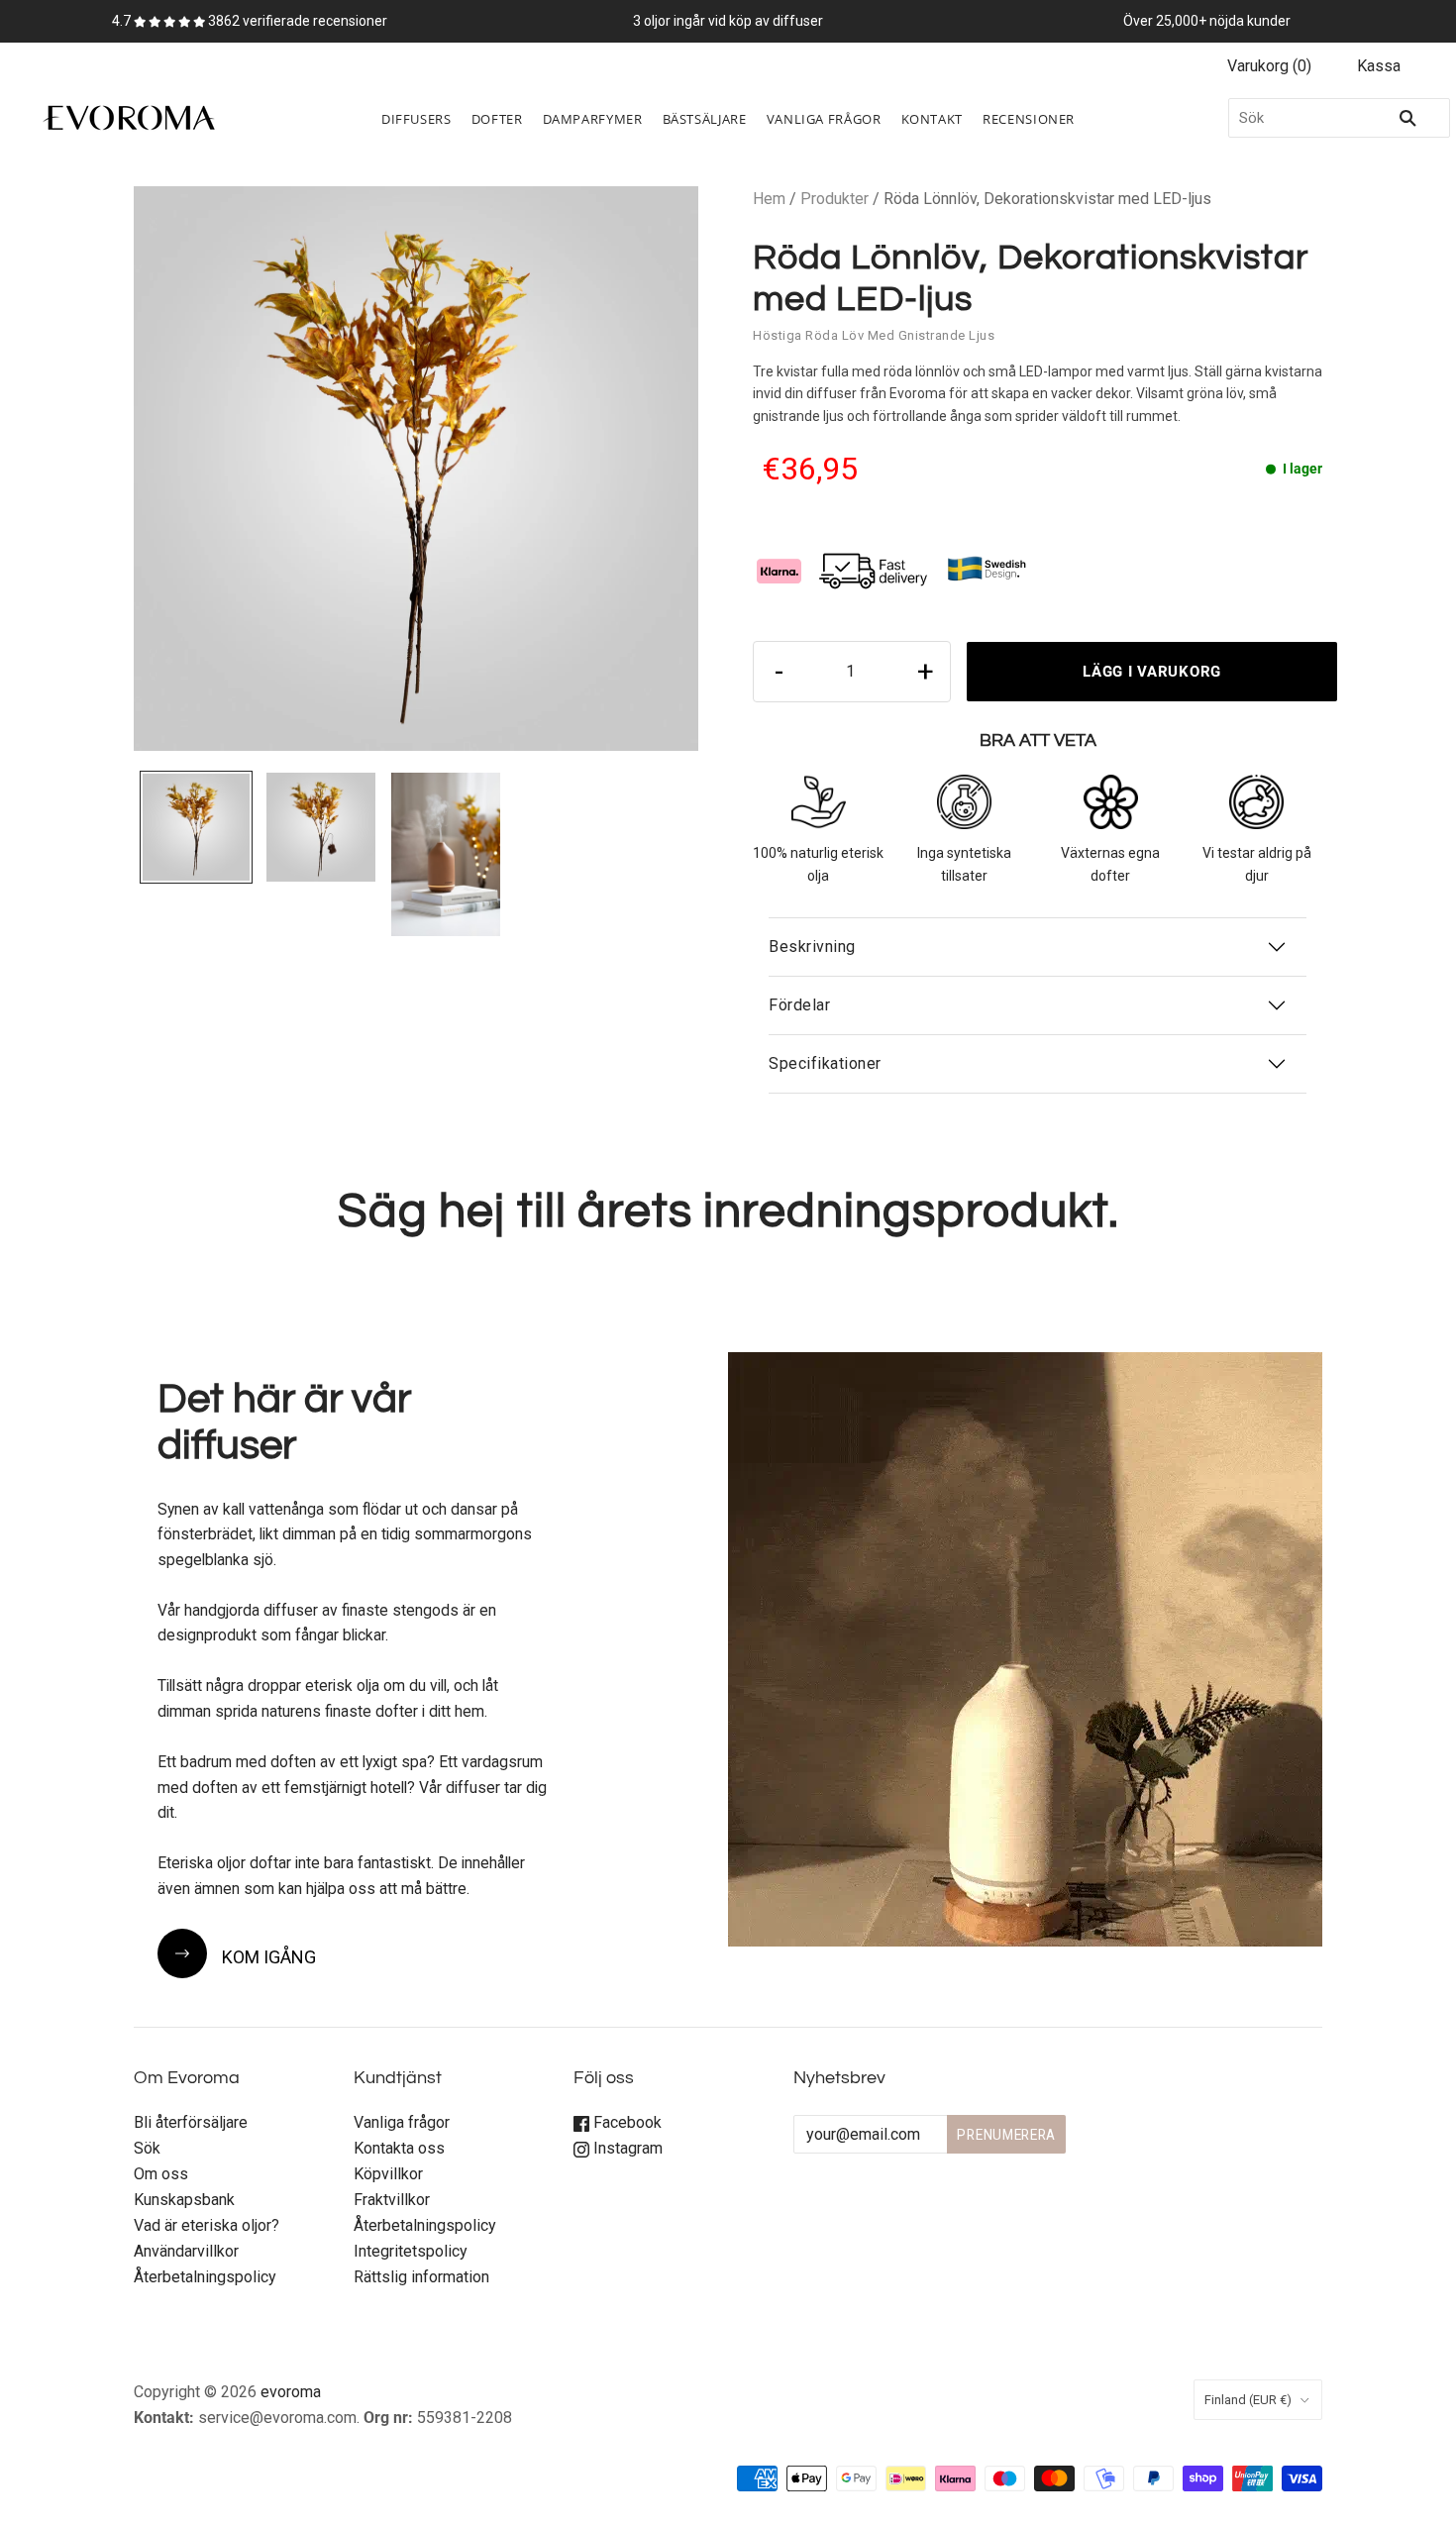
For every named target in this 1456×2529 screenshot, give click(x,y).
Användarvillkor (186, 2251)
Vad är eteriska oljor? (207, 2225)
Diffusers (416, 119)
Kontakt (932, 119)
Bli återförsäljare (191, 2122)
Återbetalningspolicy (205, 2277)
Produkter (834, 199)
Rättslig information (421, 2277)
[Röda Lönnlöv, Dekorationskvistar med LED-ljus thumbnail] (196, 827)
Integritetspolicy (411, 2251)
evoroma (291, 2392)
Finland (1248, 2400)
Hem (769, 199)
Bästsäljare (705, 119)
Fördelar (799, 1005)
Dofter (497, 119)
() (1269, 66)
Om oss (161, 2174)
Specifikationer (825, 1063)
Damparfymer (593, 119)
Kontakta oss (399, 2148)
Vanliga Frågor (824, 119)
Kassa (1379, 66)
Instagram (626, 2148)
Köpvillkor (388, 2174)
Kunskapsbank (184, 2200)
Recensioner (1029, 119)
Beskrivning (812, 947)
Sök (147, 2148)
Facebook (625, 2122)
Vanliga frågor (402, 2122)
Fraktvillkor (392, 2200)
